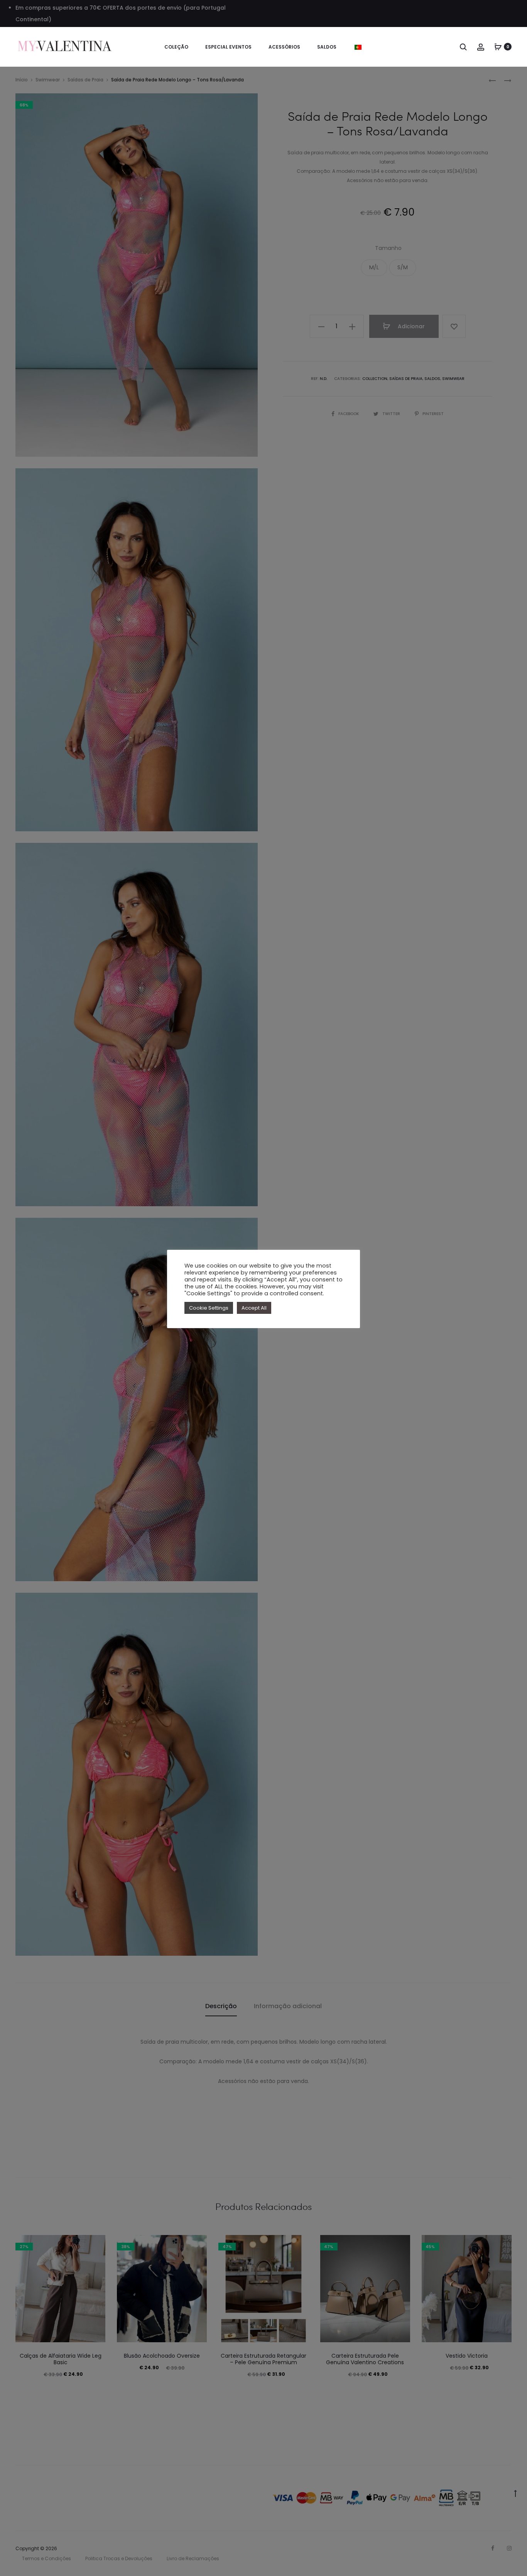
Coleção (176, 47)
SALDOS (327, 47)
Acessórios (284, 47)
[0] (498, 47)
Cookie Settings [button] (209, 1308)
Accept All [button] (254, 1308)
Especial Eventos (228, 47)
